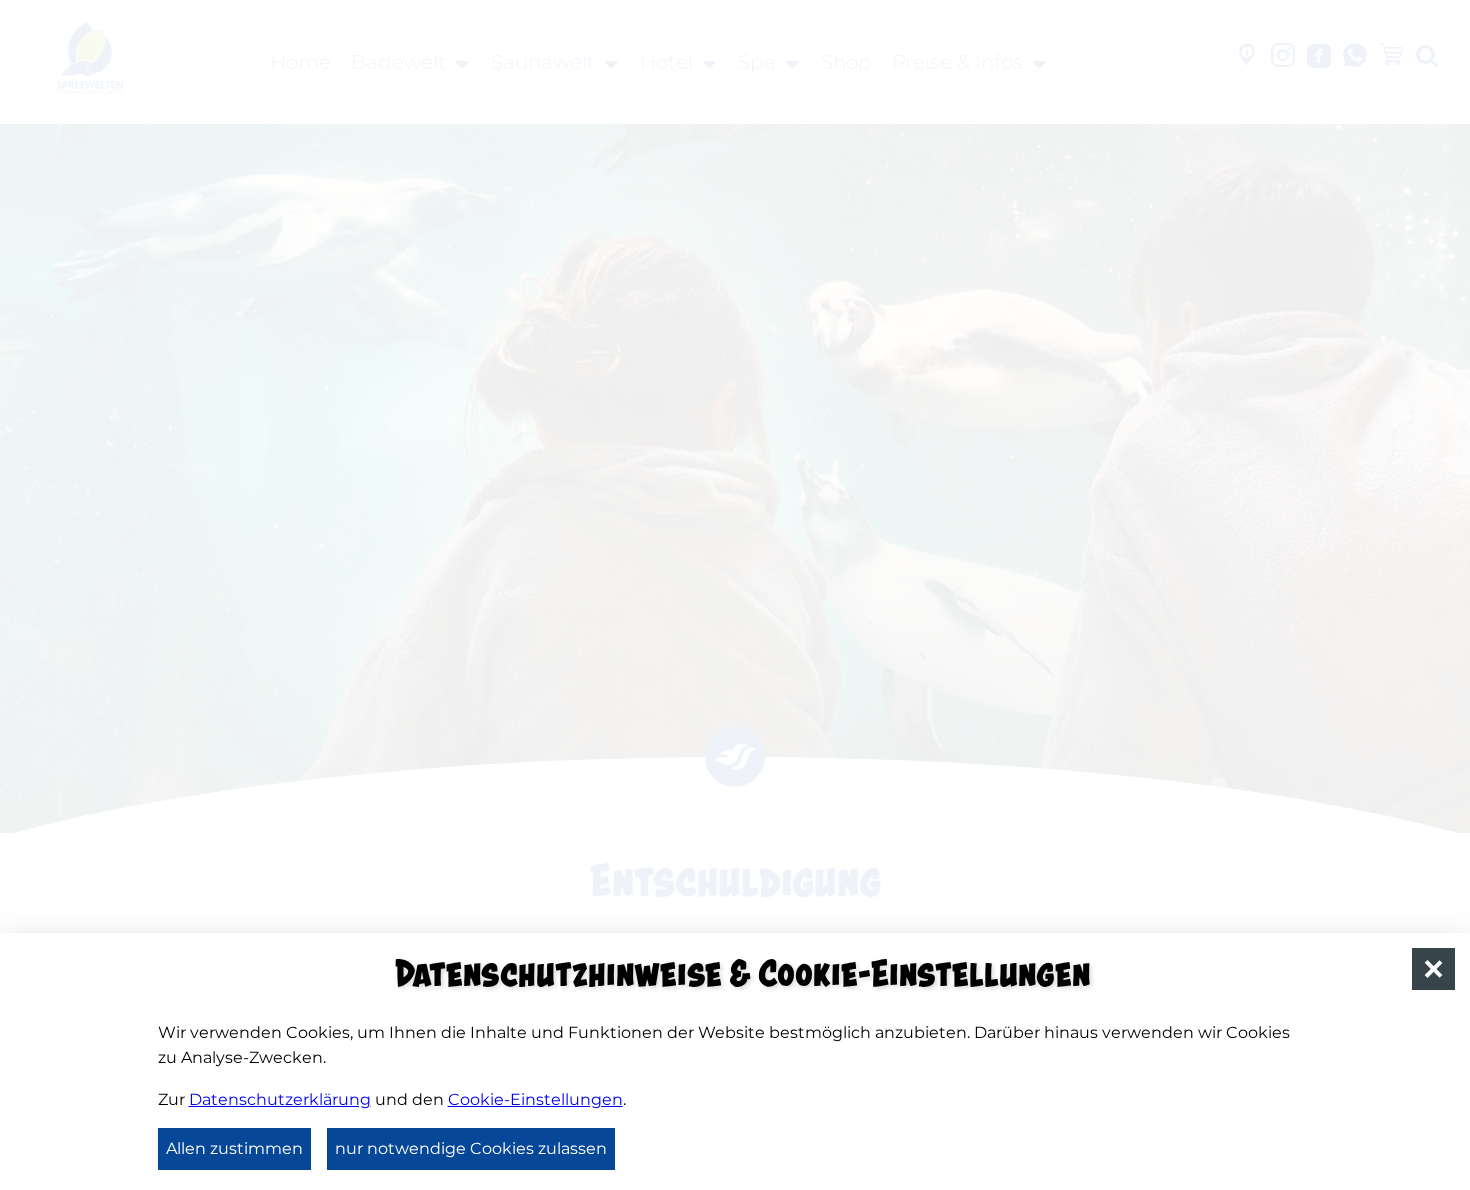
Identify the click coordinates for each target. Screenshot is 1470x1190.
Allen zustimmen (234, 1148)
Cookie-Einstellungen (535, 1099)
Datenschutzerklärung (280, 1099)
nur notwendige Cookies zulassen (471, 1148)
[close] (1433, 969)
